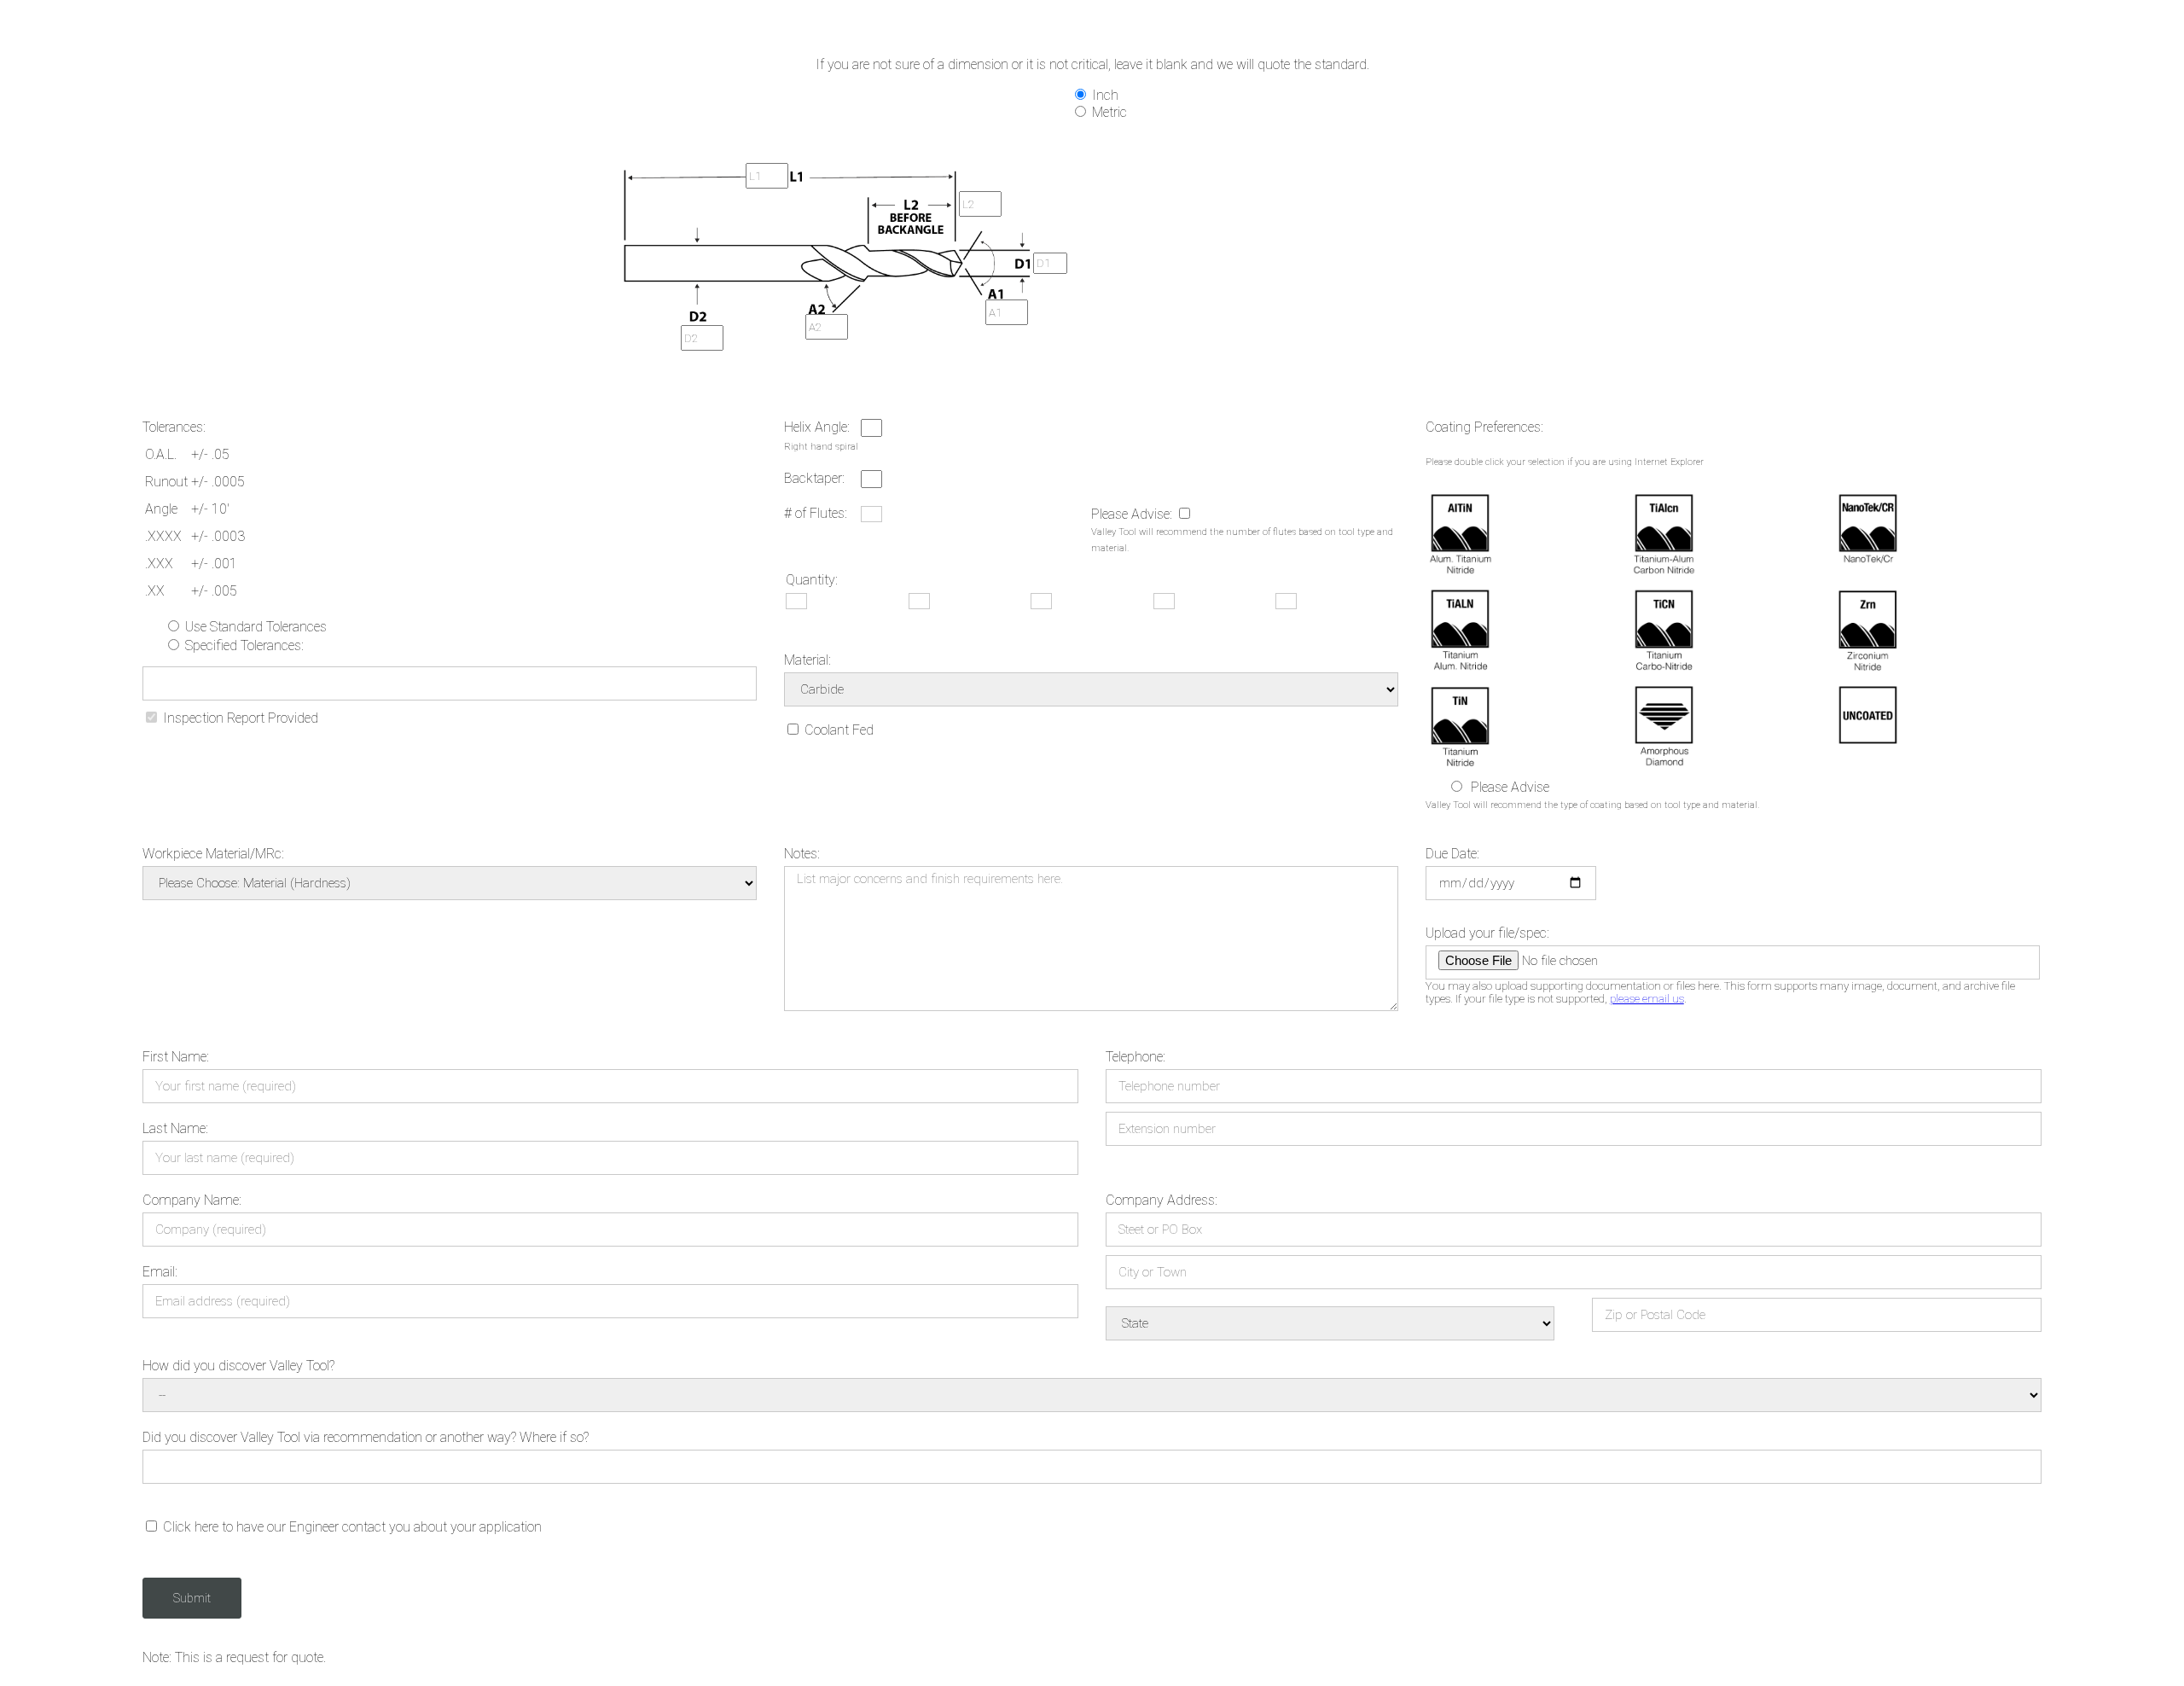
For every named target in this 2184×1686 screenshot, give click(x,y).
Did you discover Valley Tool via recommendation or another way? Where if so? (366, 1437)
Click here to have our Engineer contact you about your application (351, 1527)
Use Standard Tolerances (254, 627)
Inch (1104, 95)
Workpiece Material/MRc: (213, 854)
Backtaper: (814, 478)
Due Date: (1452, 854)
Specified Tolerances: (243, 645)
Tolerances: (174, 427)
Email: (160, 1272)
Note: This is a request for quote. (234, 1657)
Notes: (802, 854)
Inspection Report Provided (239, 718)
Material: (807, 660)
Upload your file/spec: (1487, 933)
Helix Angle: (817, 427)
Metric (1108, 112)
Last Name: (175, 1128)
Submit (192, 1598)
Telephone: (1136, 1057)
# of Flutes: (816, 513)
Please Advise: (1133, 514)
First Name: (176, 1057)
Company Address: (1162, 1200)
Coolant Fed (837, 730)
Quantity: (812, 580)
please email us (1647, 999)
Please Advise (1510, 787)
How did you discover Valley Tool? (238, 1366)
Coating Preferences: (1484, 427)
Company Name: (192, 1200)
